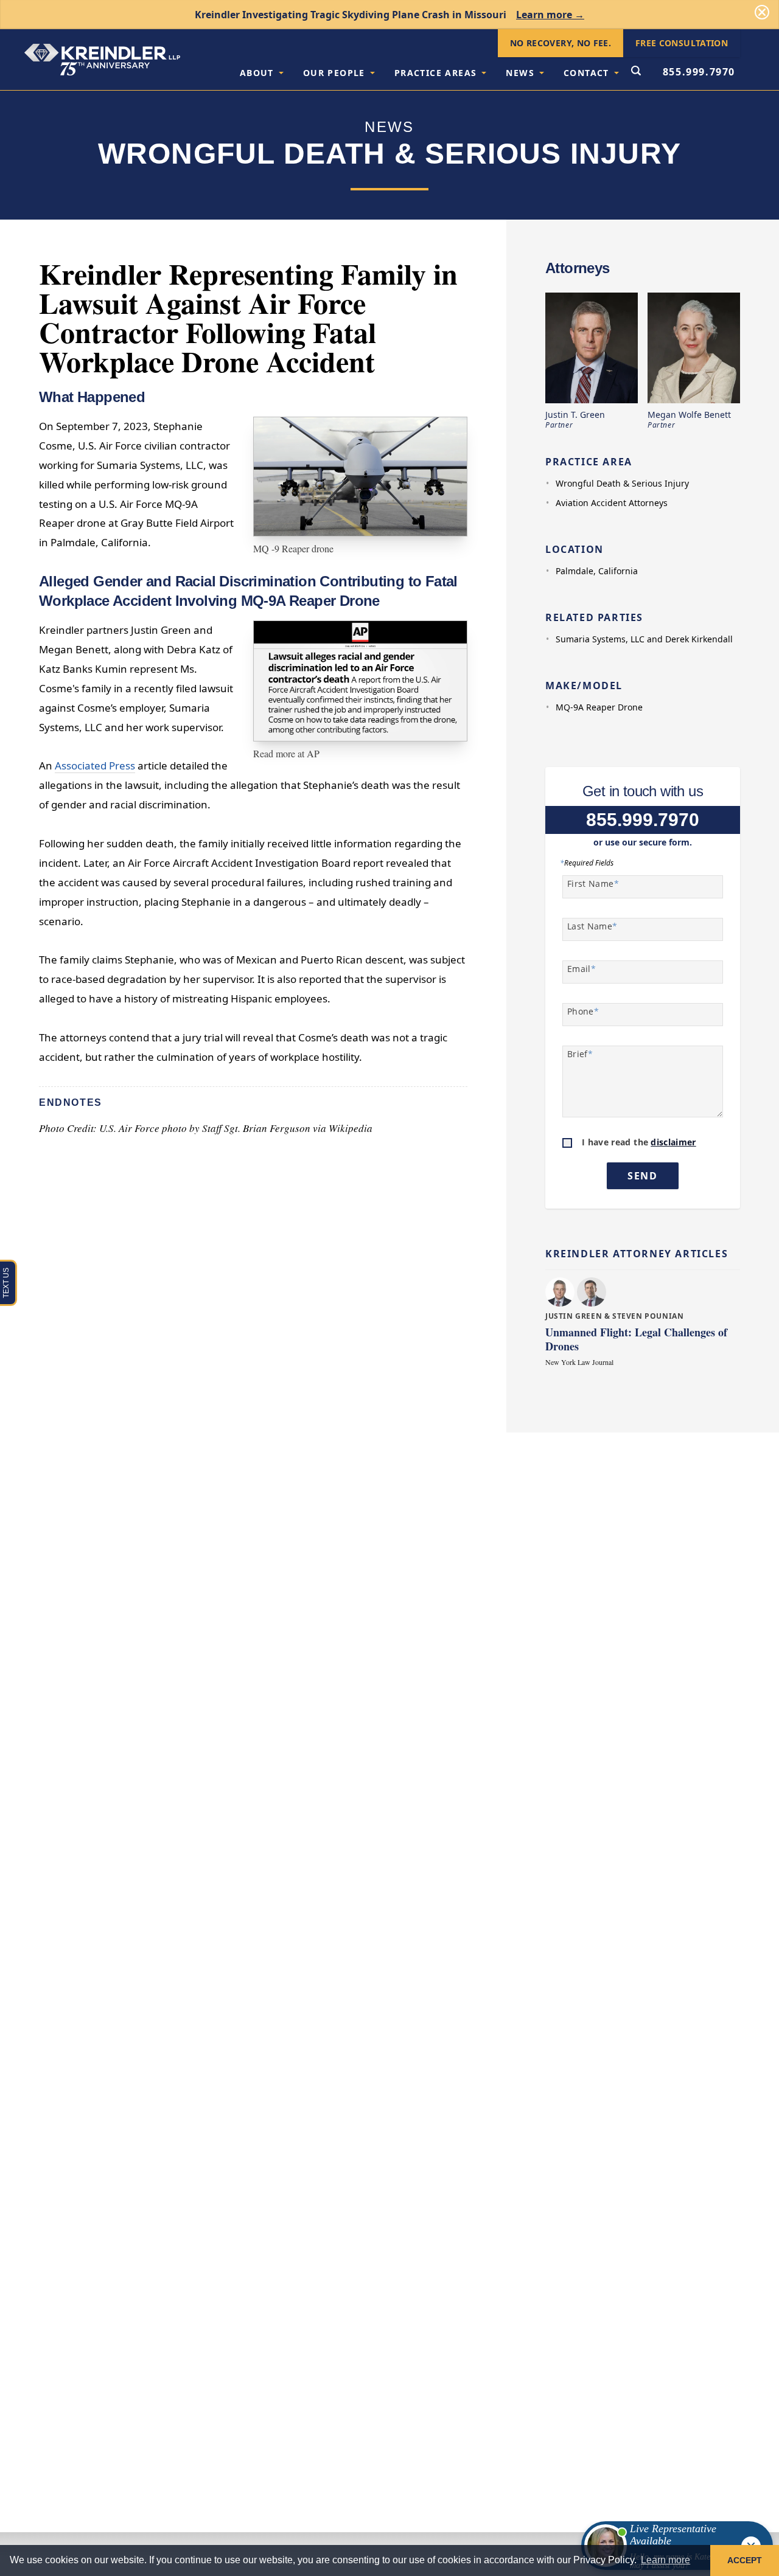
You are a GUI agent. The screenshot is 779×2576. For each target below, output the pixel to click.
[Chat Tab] (389, 1288)
